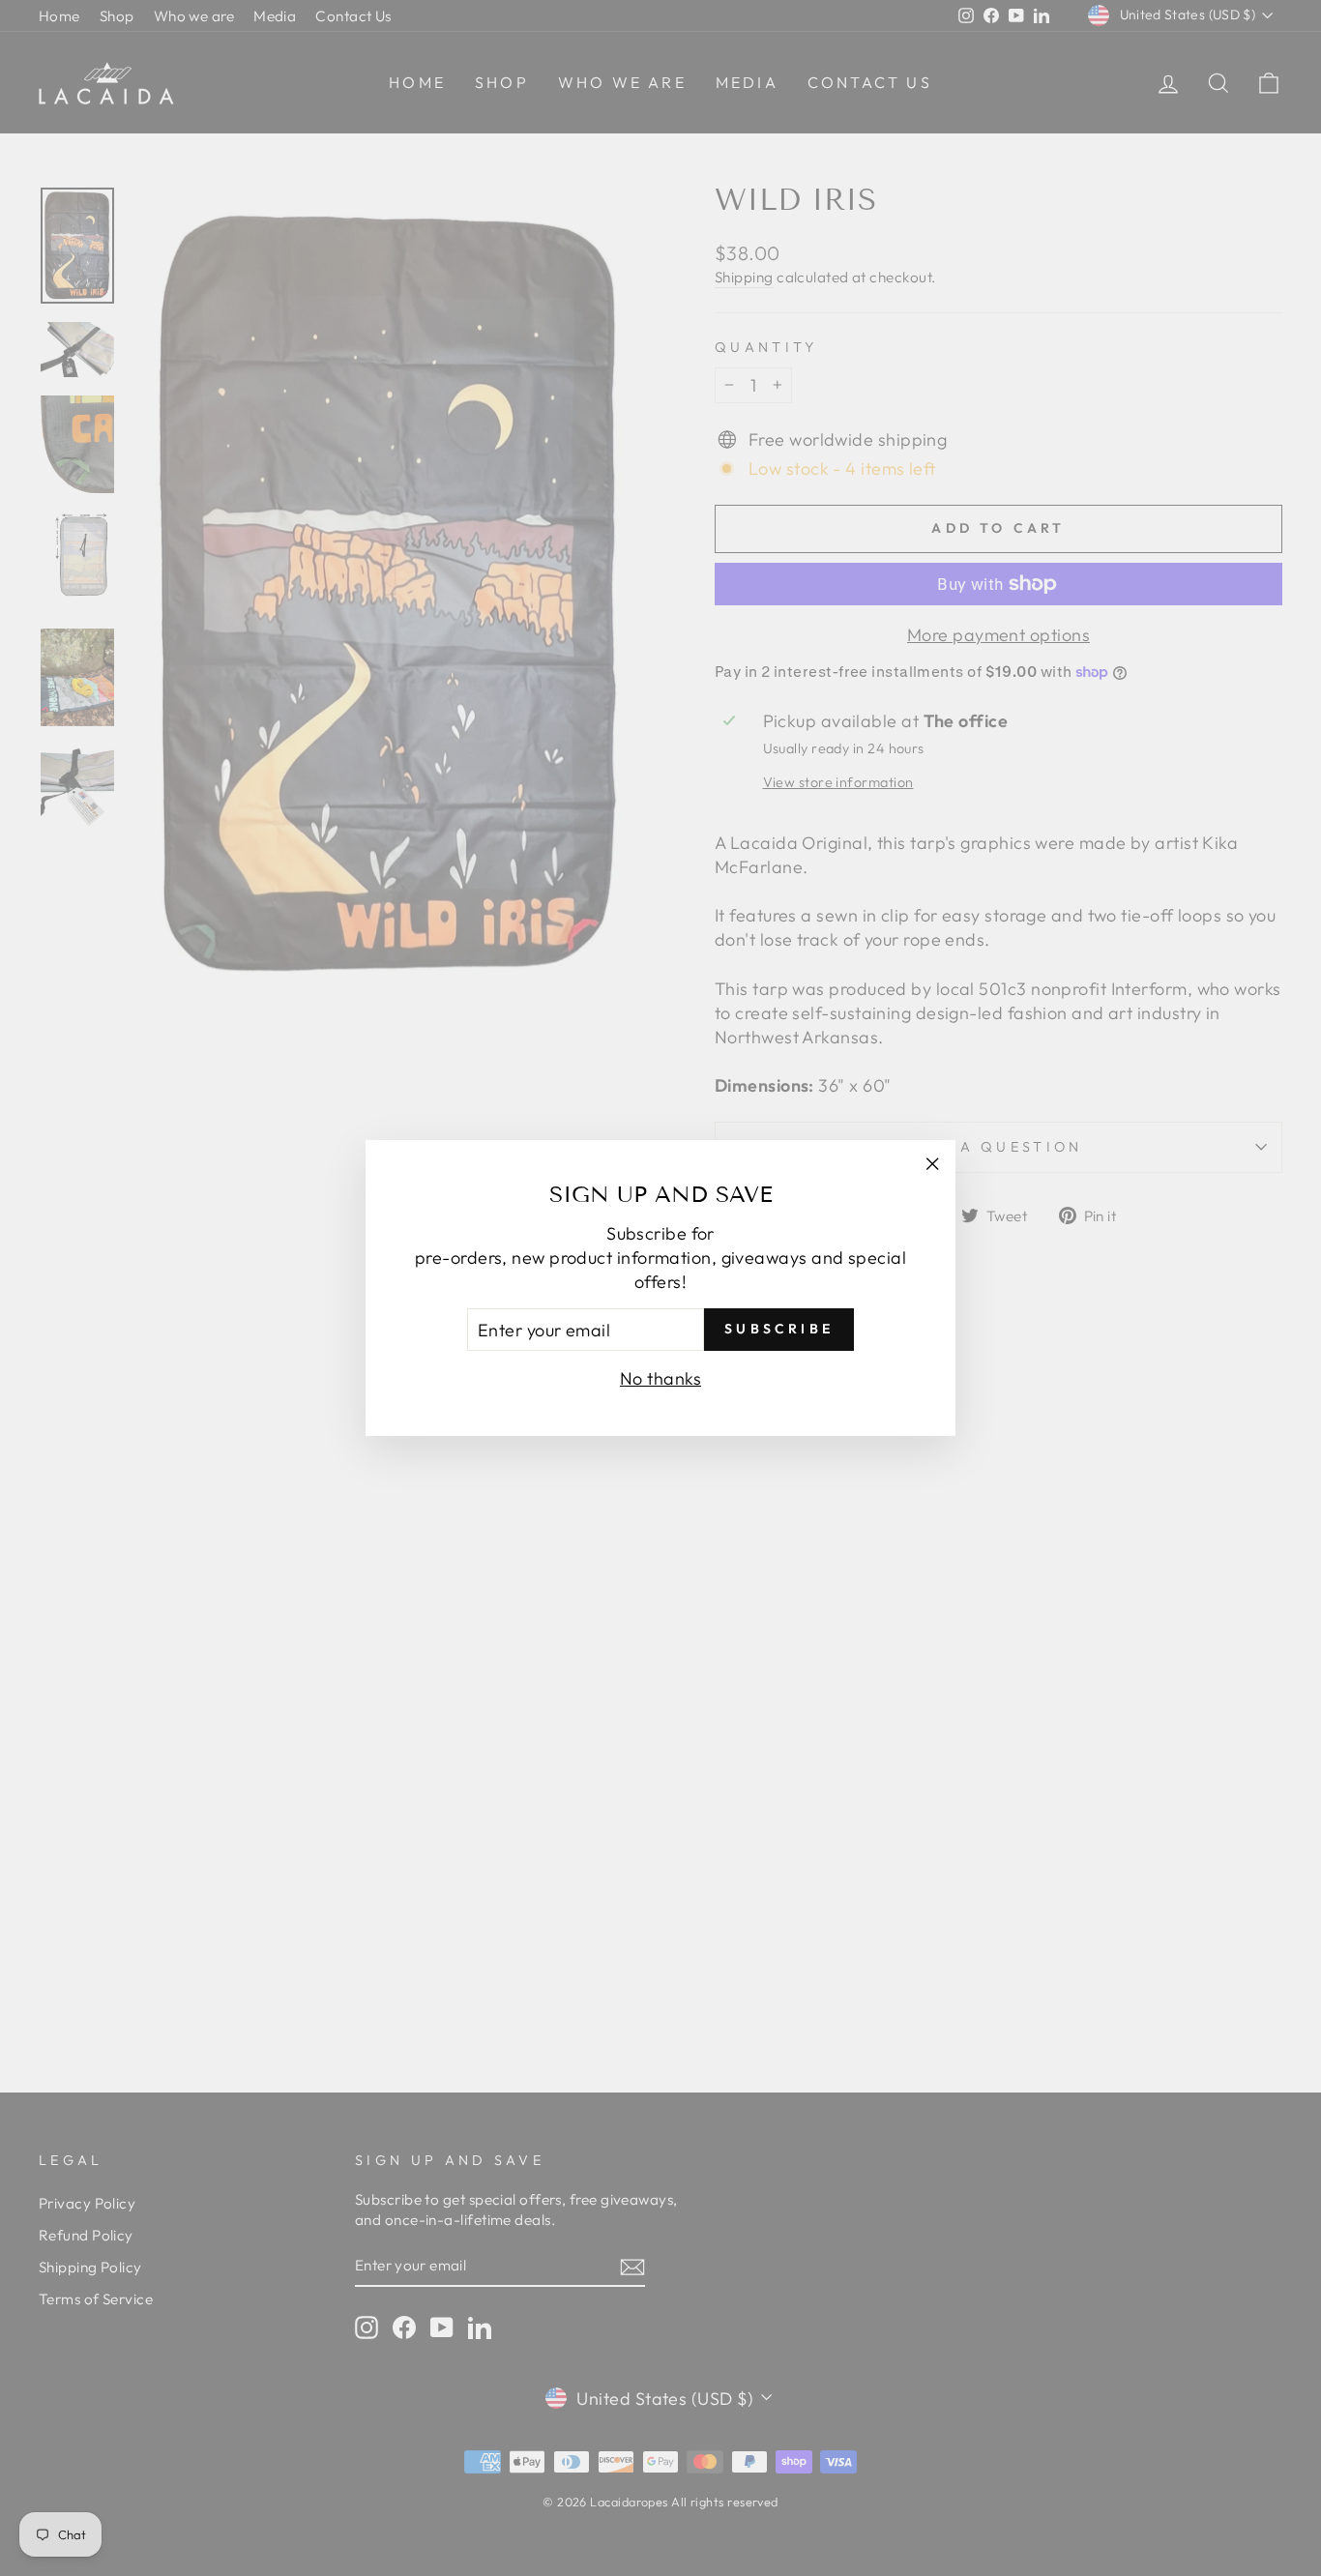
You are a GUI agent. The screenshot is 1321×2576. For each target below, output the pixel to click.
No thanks (660, 1378)
